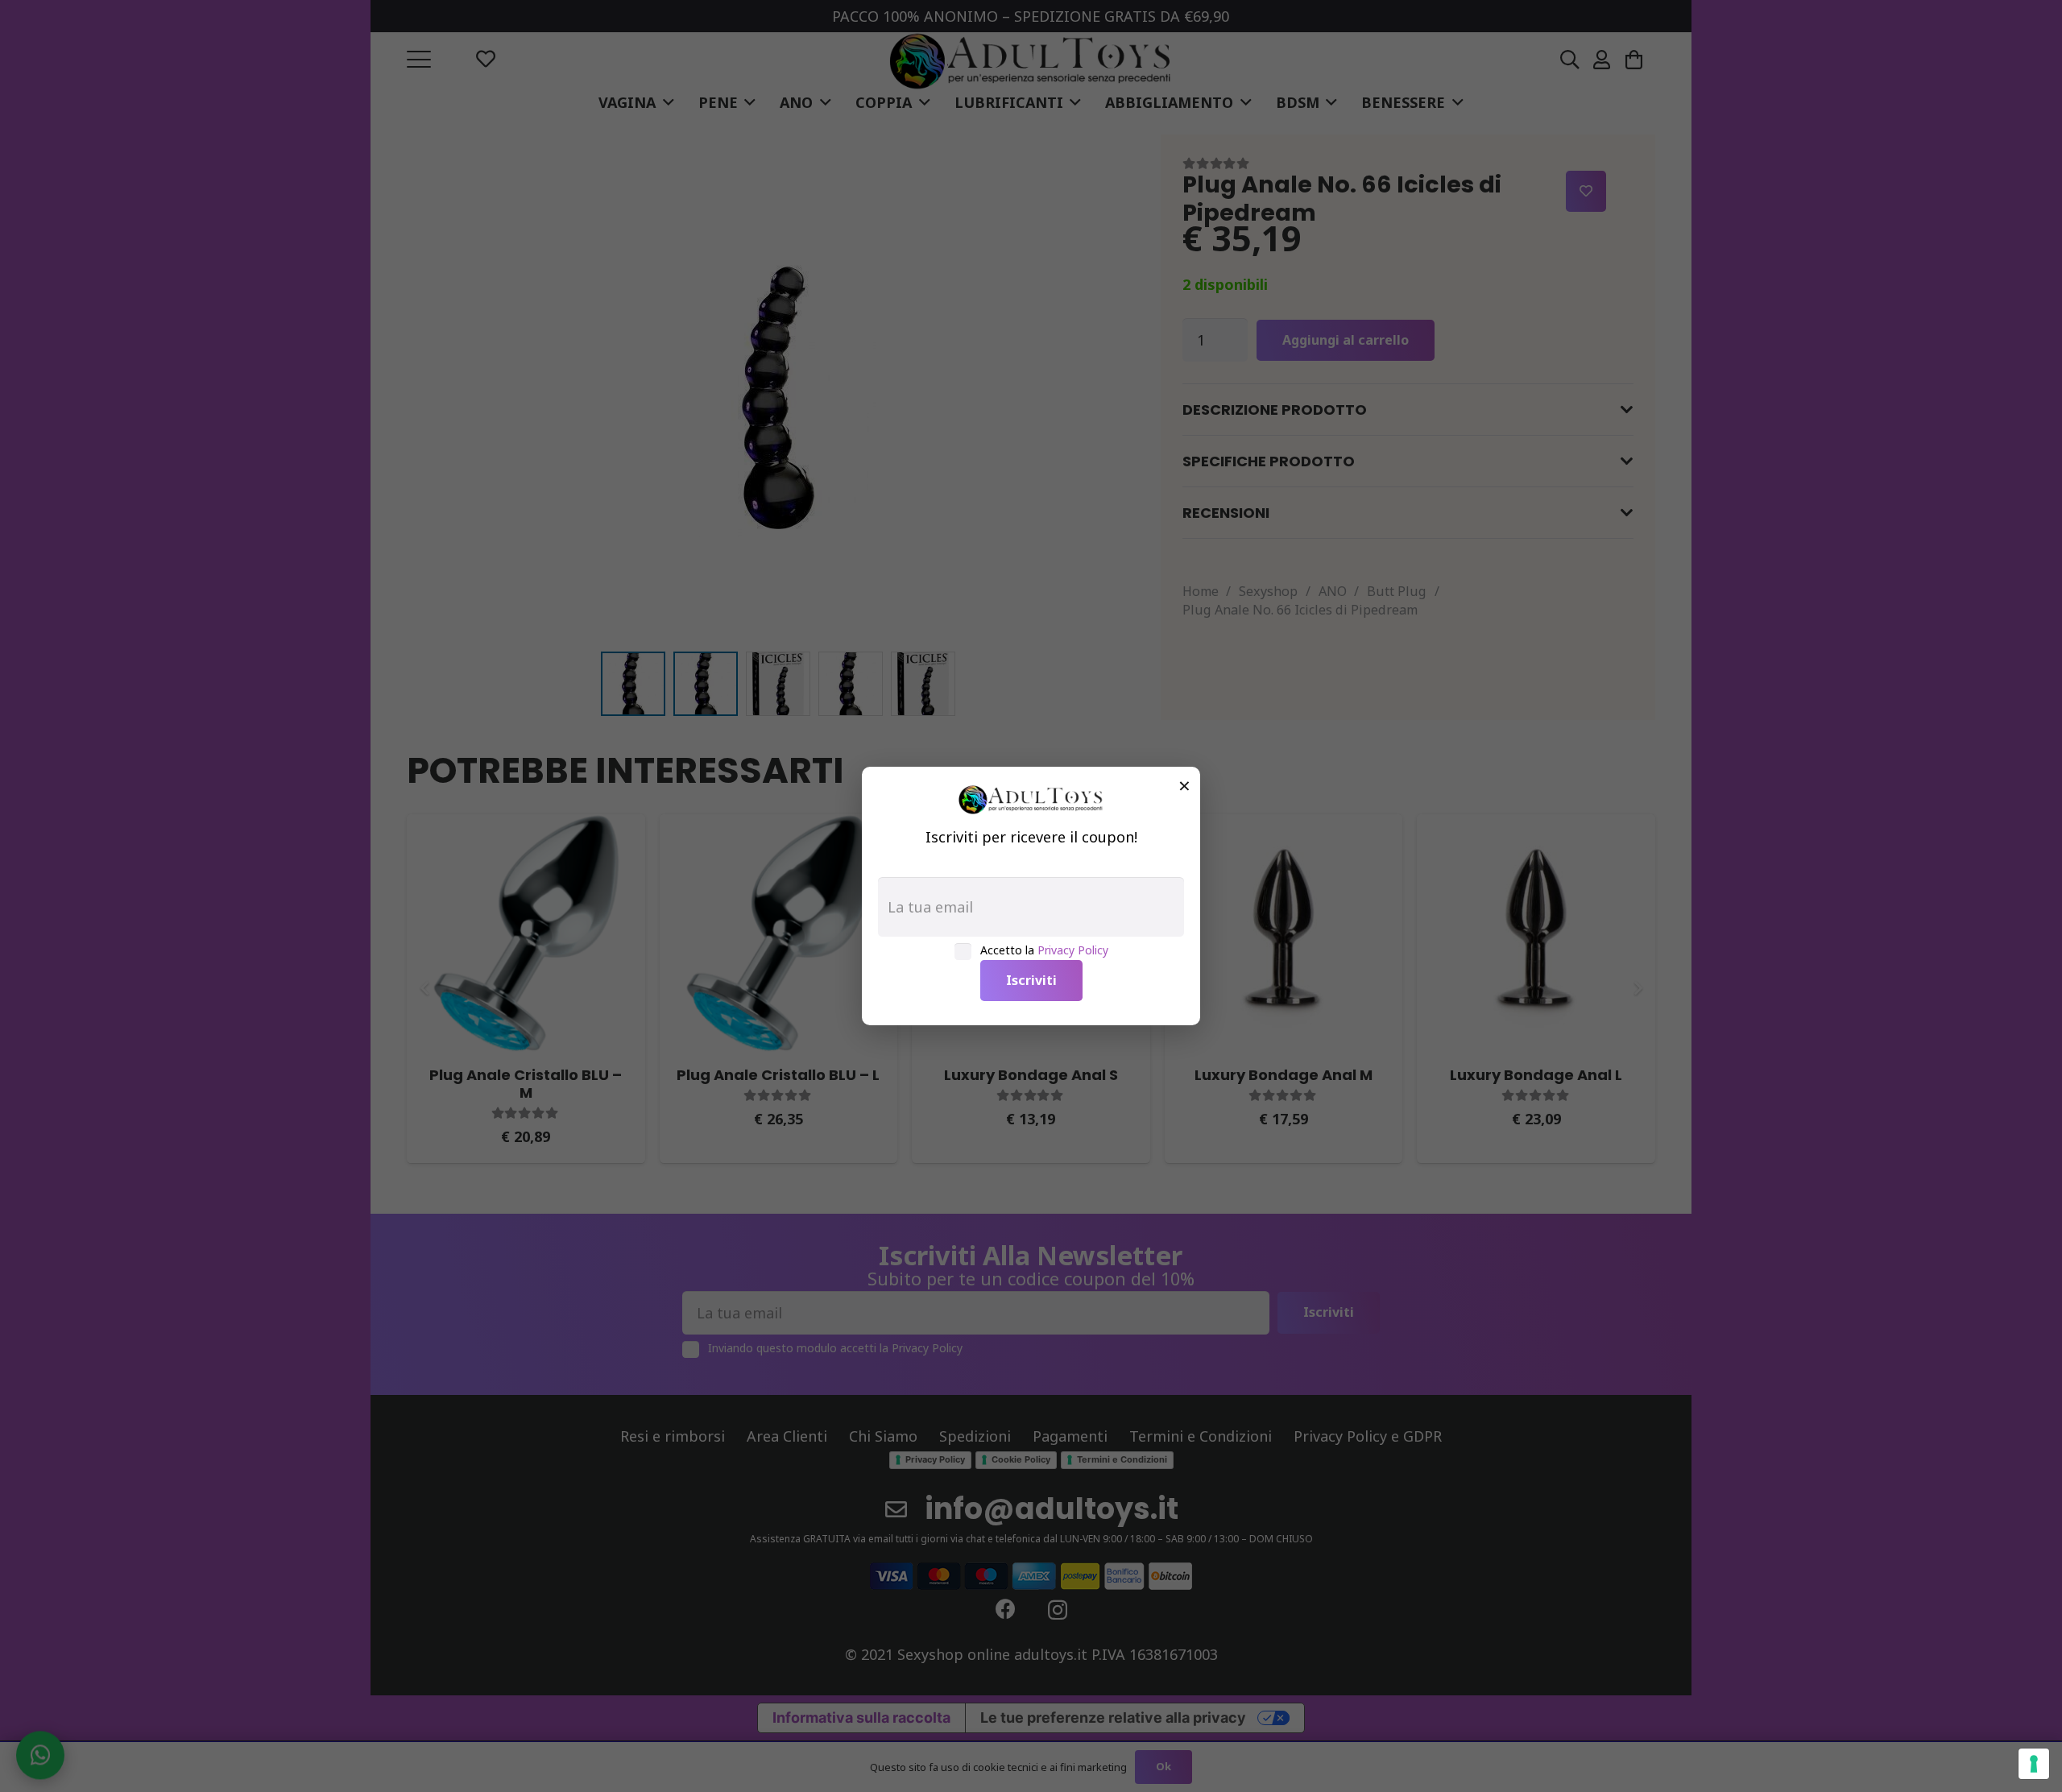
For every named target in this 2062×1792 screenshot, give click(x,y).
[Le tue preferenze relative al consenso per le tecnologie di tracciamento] (2034, 1764)
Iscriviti (1031, 980)
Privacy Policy (1073, 950)
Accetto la (1044, 950)
